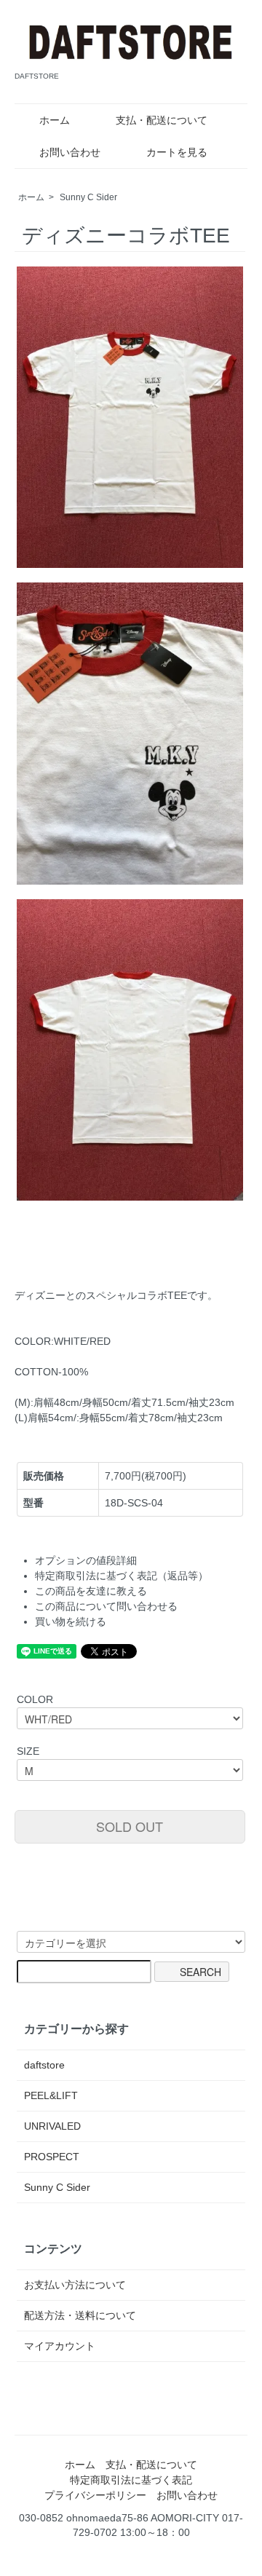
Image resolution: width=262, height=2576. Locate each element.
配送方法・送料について (80, 2315)
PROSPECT (52, 2157)
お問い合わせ (70, 152)
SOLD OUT (130, 1826)
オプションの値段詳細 (86, 1560)
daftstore (44, 2065)
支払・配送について (162, 120)
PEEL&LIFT (51, 2095)
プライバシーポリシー (95, 2495)
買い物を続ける (71, 1621)
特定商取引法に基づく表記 (131, 2480)
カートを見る (177, 152)
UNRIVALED (52, 2126)
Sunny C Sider (88, 197)
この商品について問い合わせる (106, 1606)
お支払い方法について (75, 2285)
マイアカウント (60, 2346)
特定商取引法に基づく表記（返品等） (122, 1576)
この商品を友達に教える (91, 1591)
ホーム (55, 120)
